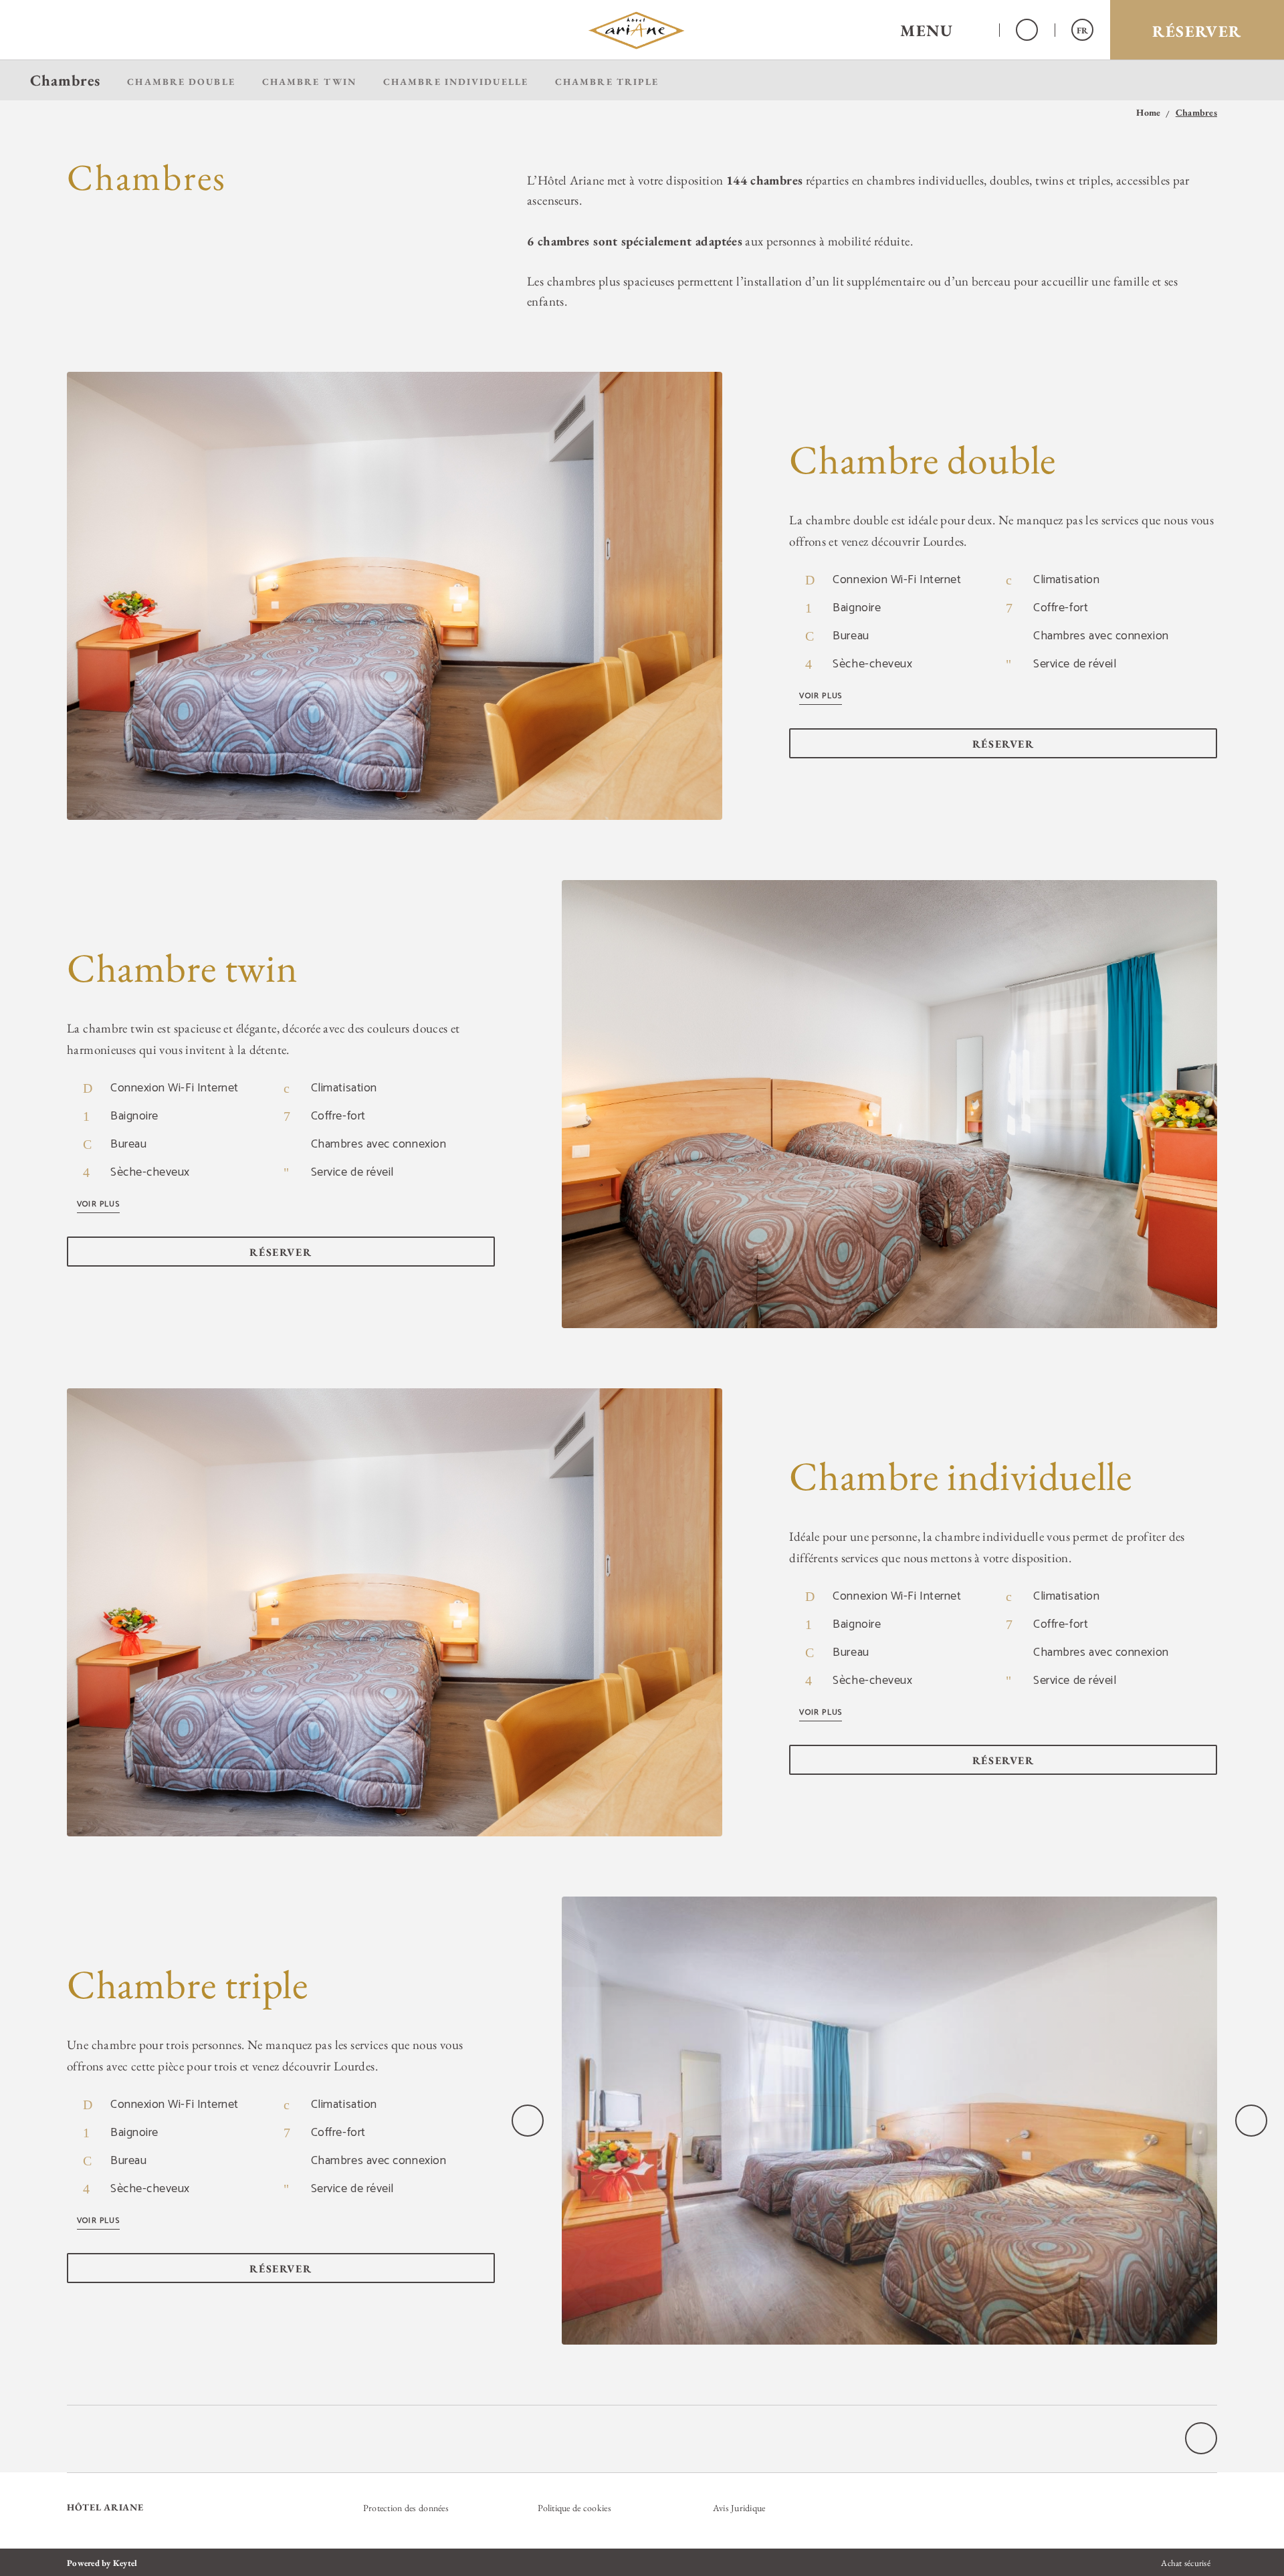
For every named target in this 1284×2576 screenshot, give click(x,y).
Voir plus (821, 696)
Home (1148, 113)
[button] (941, 30)
